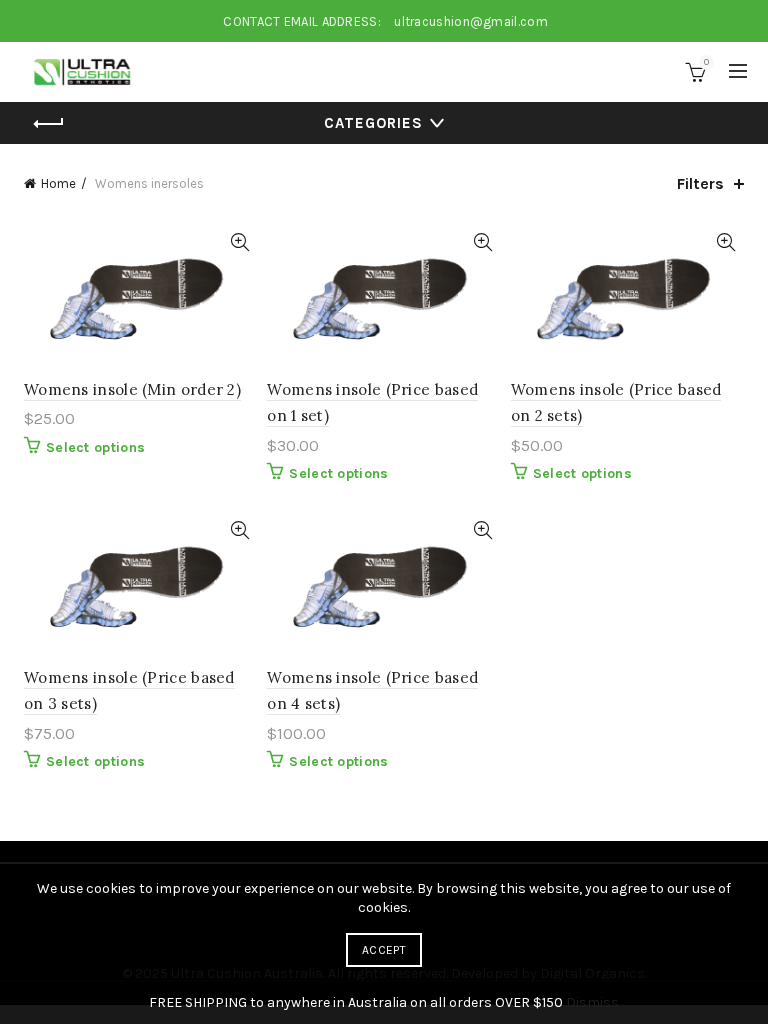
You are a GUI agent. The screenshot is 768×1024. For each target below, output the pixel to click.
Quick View (239, 242)
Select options (95, 447)
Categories (373, 123)
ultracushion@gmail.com (471, 21)
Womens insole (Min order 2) (132, 389)
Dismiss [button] (592, 1002)
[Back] (49, 124)
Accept (384, 950)
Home (58, 183)
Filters (700, 183)
